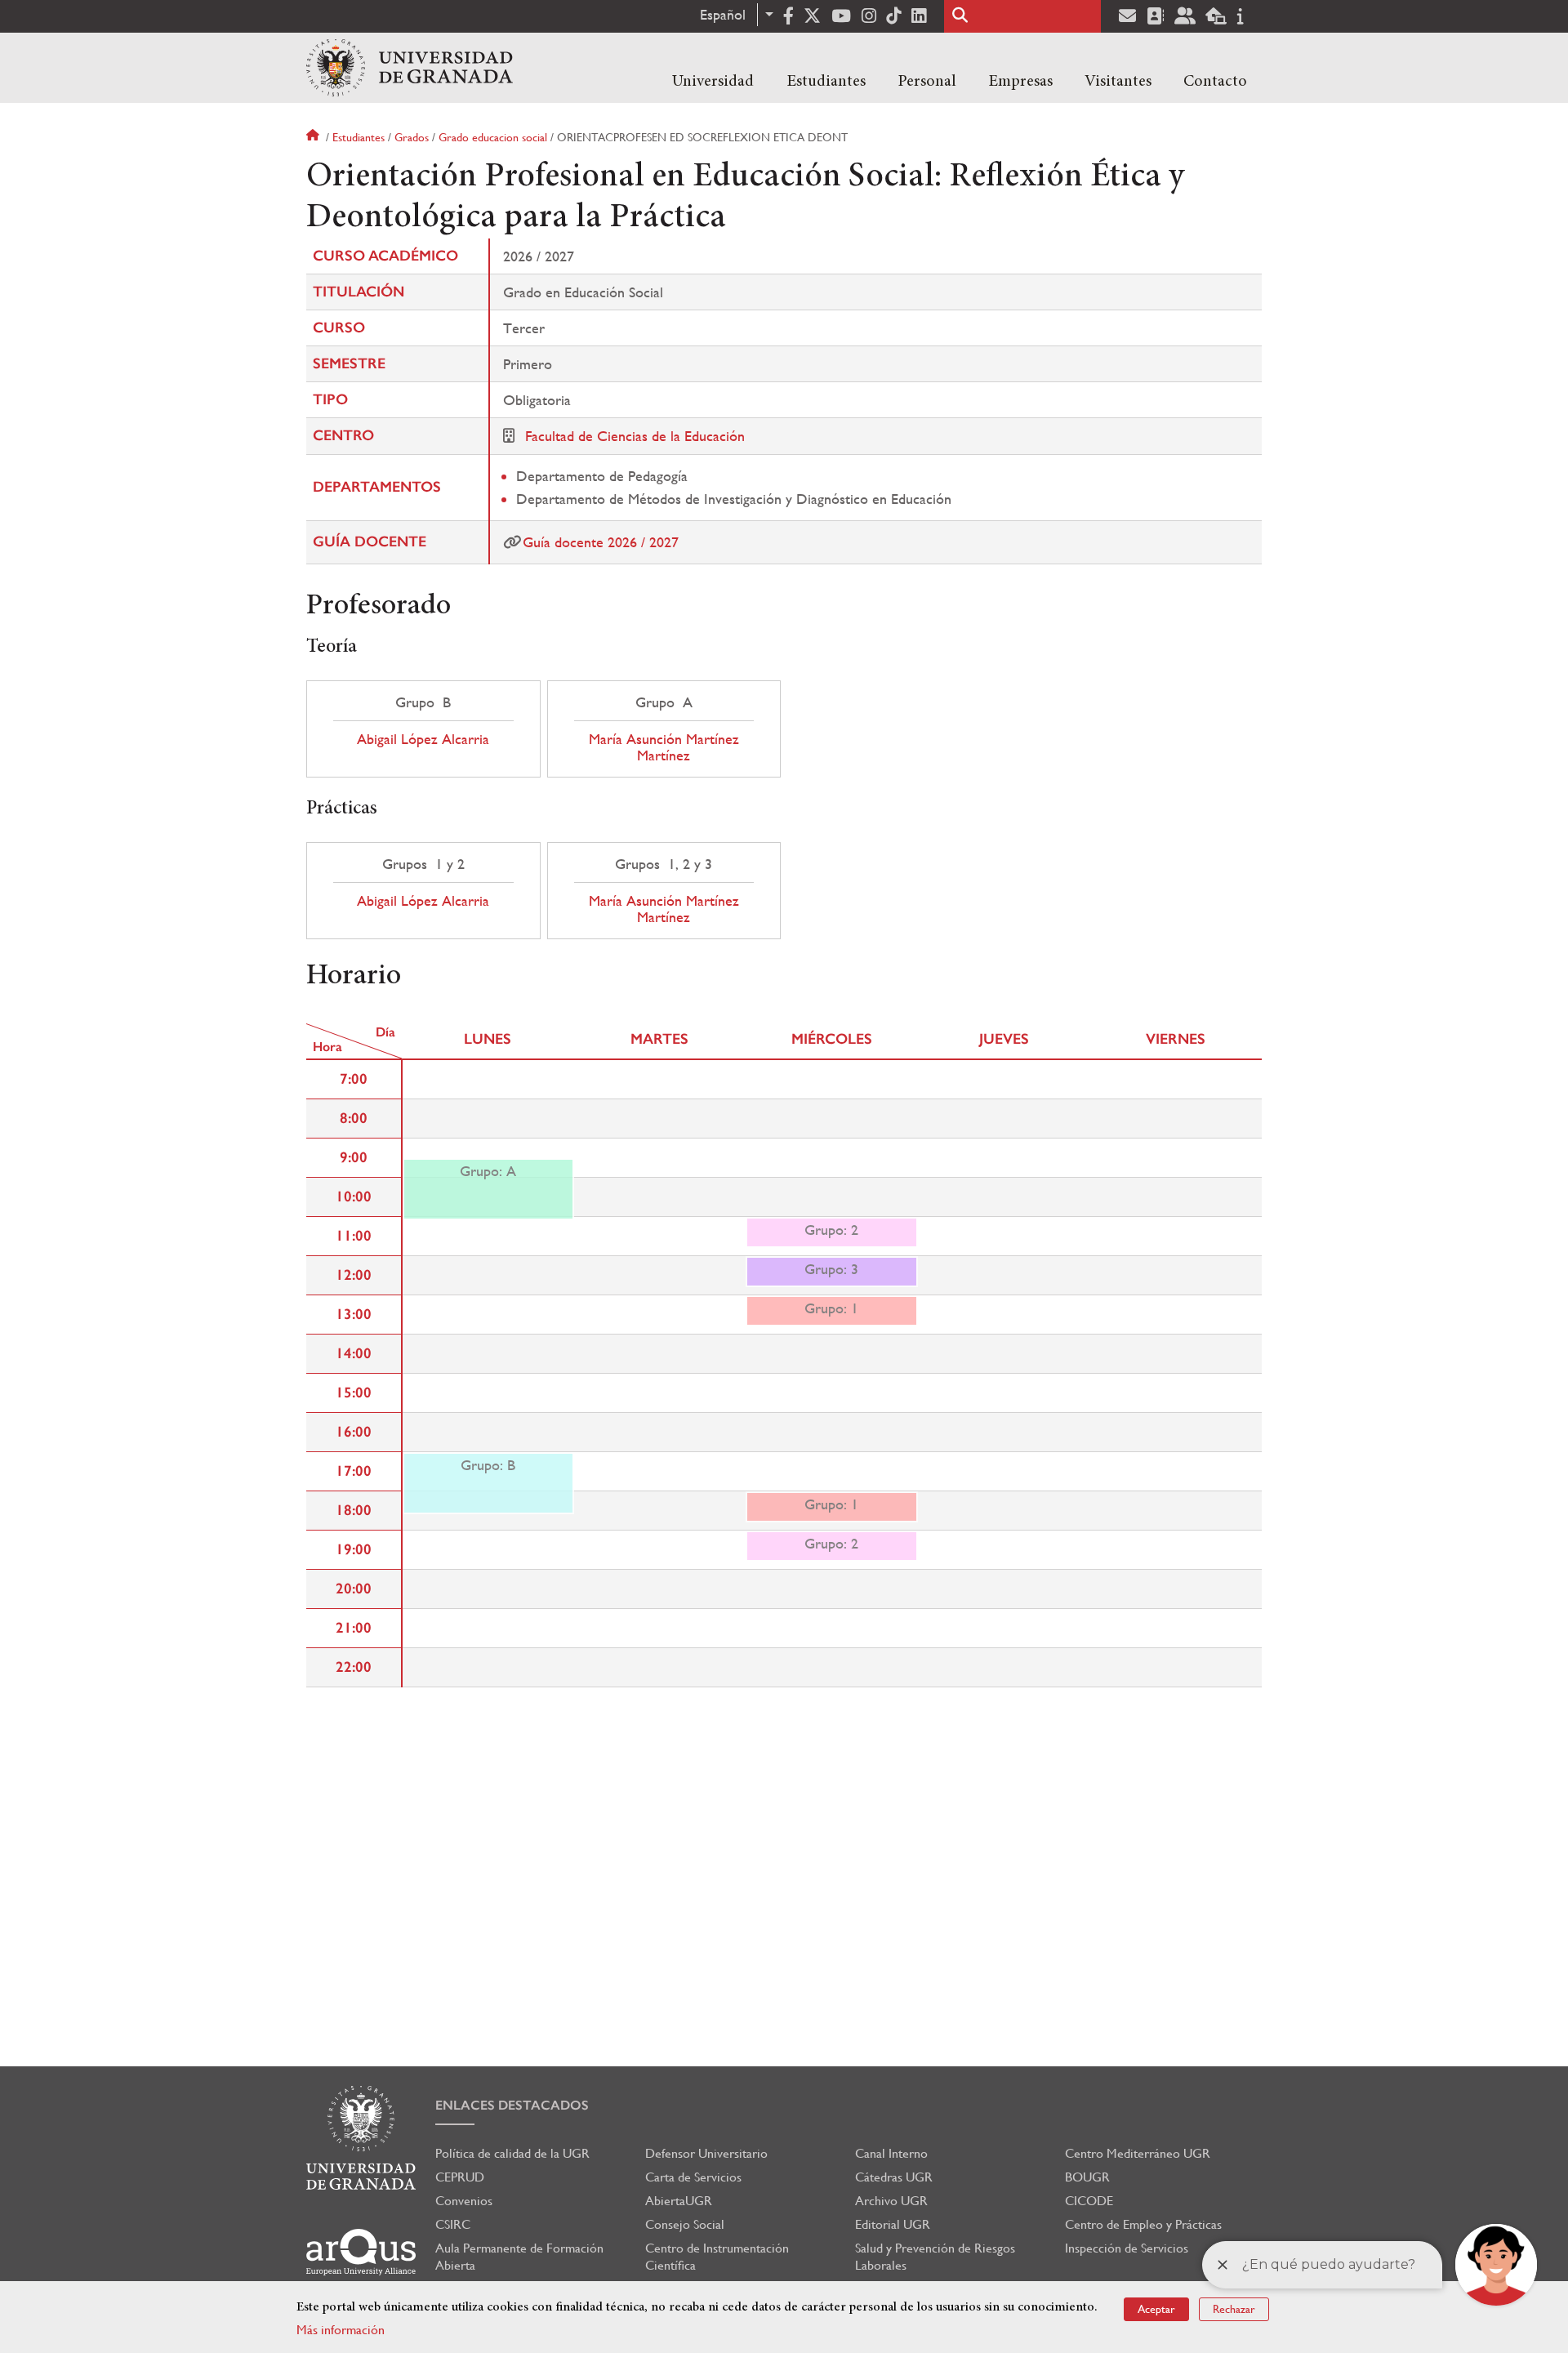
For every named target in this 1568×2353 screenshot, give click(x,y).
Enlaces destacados (512, 2105)
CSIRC (453, 2224)
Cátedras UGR (894, 2177)
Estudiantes (826, 82)
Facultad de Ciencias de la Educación (635, 436)
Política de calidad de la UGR (512, 2153)
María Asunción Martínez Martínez (664, 747)
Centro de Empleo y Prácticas (1143, 2224)
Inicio (314, 137)
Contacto (1215, 82)
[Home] (410, 68)
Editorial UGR (893, 2224)
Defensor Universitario (706, 2153)
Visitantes (1118, 82)
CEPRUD (460, 2177)
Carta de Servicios (693, 2177)
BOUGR (1087, 2177)
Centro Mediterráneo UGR (1138, 2153)
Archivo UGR (891, 2201)
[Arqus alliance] (361, 2252)
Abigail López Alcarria (423, 739)
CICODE (1089, 2201)
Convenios (464, 2201)
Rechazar (1234, 2309)
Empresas (1020, 82)
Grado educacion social (493, 137)
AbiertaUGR (679, 2201)
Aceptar (1156, 2309)
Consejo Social (685, 2224)
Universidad (713, 82)
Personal (927, 82)
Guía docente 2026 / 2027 (601, 542)
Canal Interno (891, 2153)
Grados (412, 137)
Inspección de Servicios (1127, 2248)
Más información (341, 2330)
